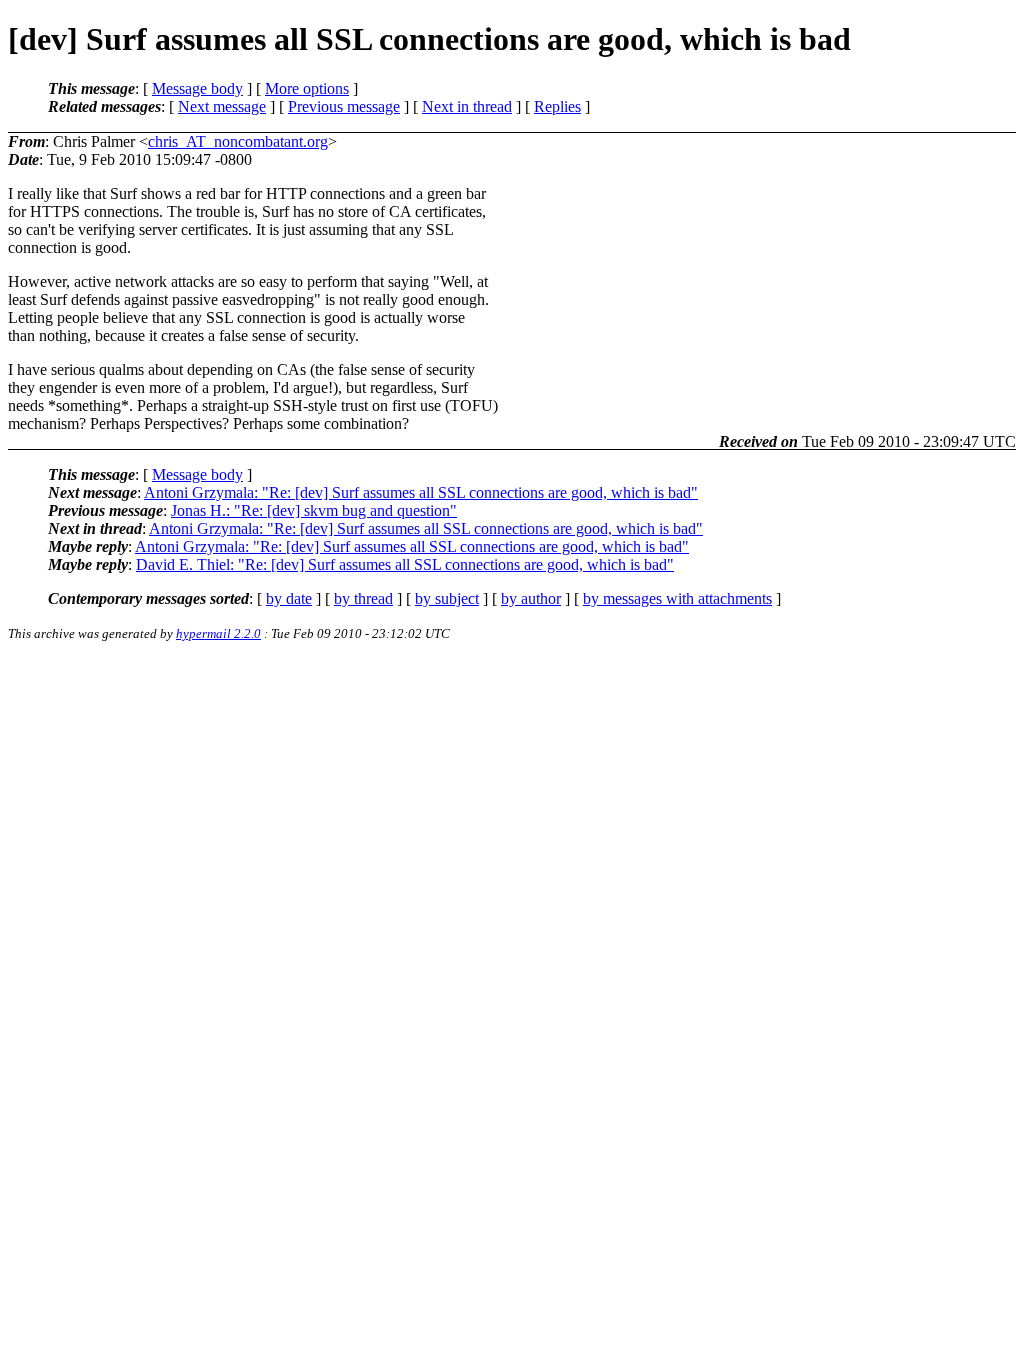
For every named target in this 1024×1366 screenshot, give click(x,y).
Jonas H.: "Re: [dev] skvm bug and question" (314, 510)
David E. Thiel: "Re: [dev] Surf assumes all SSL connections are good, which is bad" (405, 564)
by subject (447, 598)
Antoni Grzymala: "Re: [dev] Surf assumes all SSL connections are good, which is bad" (421, 492)
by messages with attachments (677, 598)
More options (307, 88)
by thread (363, 598)
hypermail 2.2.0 (218, 633)
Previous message (344, 106)
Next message (222, 106)
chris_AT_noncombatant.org (238, 141)
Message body (197, 88)
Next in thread (467, 106)
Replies (557, 106)
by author (531, 598)
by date (289, 598)
